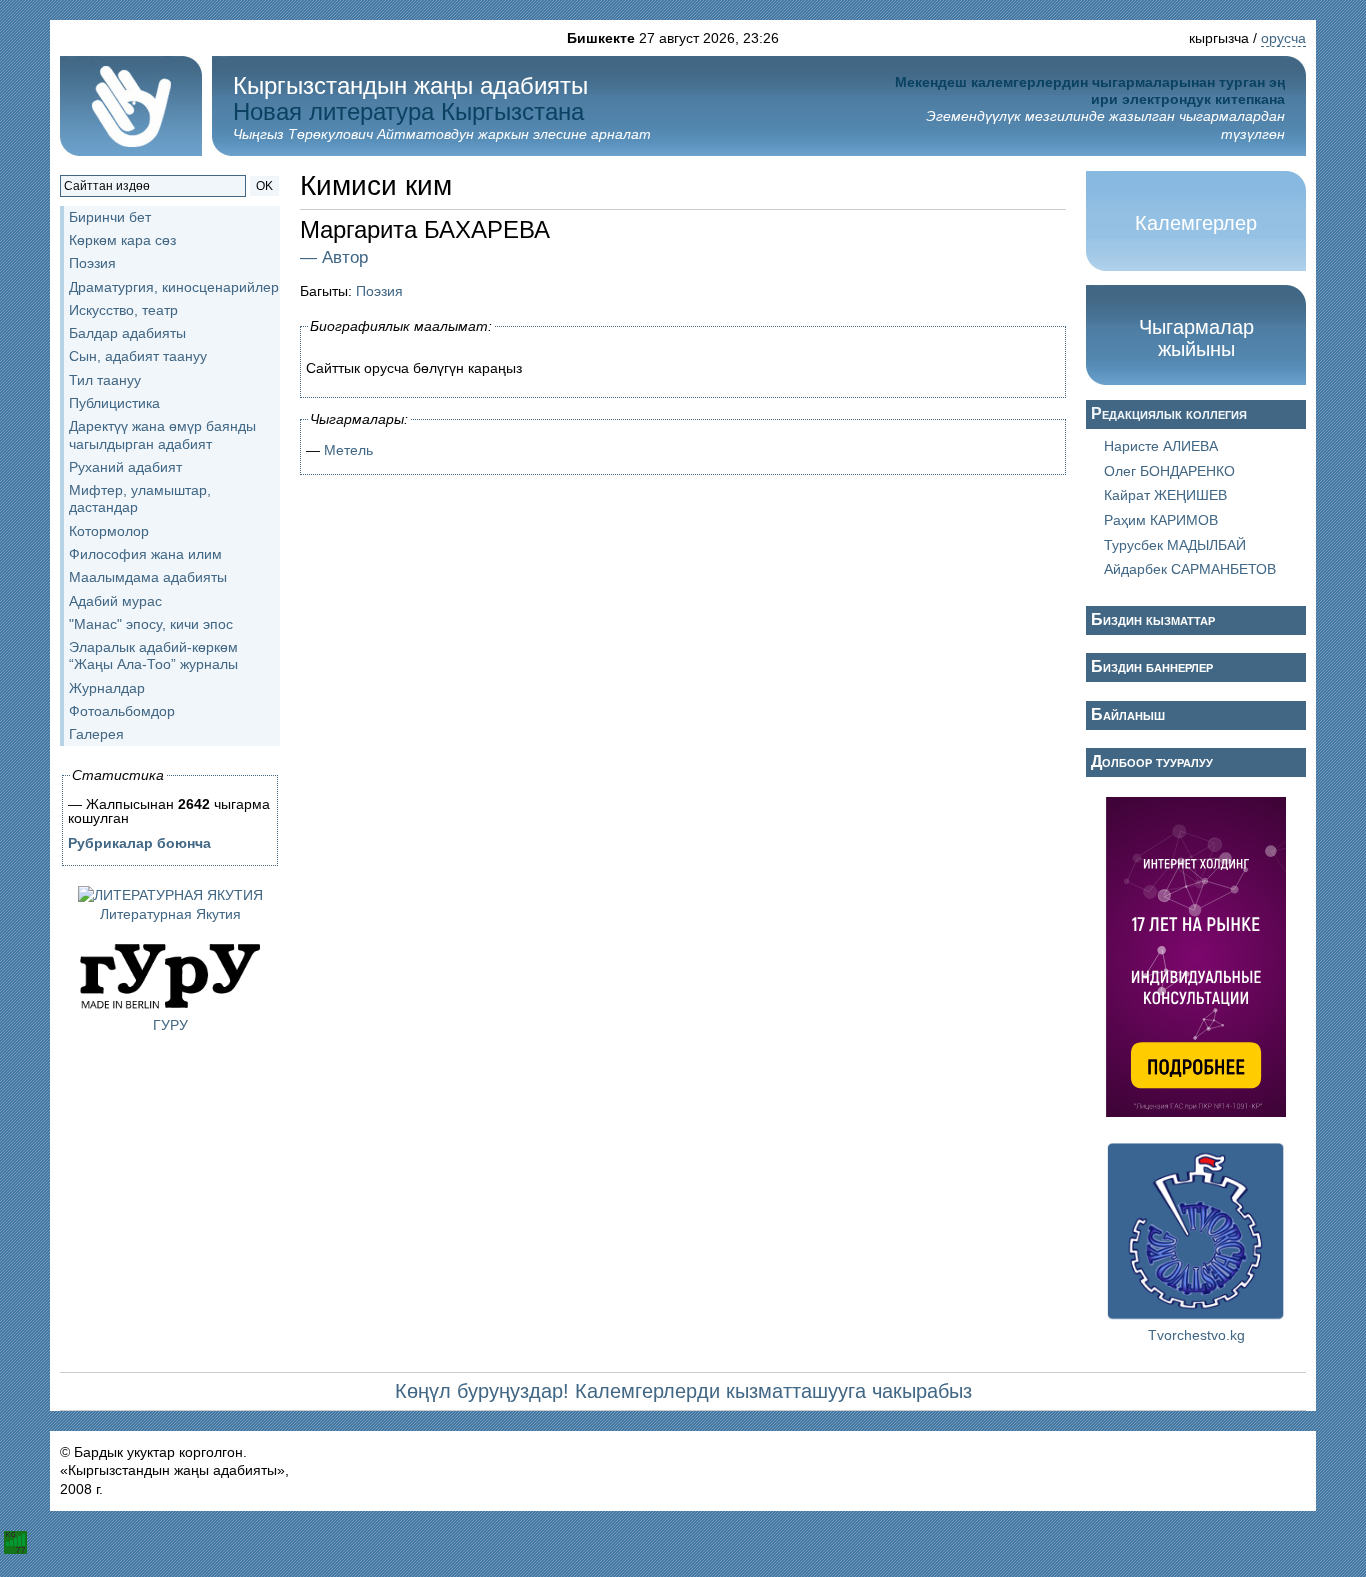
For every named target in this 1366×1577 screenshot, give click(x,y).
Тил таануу (105, 380)
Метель (348, 450)
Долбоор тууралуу (1152, 761)
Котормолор (109, 531)
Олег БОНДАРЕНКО (1169, 471)
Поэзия (92, 263)
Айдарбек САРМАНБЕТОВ (1190, 569)
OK (264, 186)
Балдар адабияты (127, 333)
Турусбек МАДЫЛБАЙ (1175, 545)
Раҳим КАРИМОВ (1161, 520)
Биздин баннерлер (1152, 666)
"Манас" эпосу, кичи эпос (151, 624)
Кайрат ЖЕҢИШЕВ (1165, 495)
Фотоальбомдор (122, 711)
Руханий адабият (125, 467)
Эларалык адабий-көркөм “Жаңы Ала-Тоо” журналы (153, 655)
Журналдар (107, 688)
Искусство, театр (123, 310)
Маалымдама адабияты (148, 577)
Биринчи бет (110, 217)
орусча (1283, 38)
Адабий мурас (115, 601)
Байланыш (1128, 714)
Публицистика (114, 403)
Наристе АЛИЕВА (1161, 446)
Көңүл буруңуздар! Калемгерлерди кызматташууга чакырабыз (683, 1391)
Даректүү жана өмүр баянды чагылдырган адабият (162, 434)
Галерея (96, 734)
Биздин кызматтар (1153, 619)
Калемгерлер (1196, 223)
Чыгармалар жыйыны (1196, 338)
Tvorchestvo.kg (1196, 1335)
